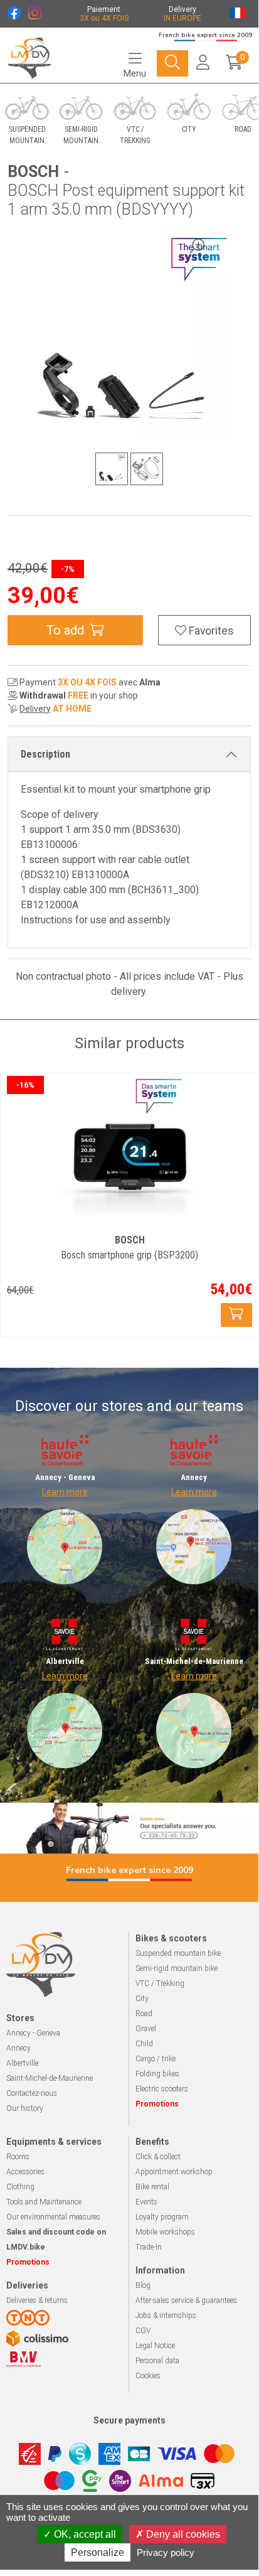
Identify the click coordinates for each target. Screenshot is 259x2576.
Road (144, 2014)
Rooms (18, 2157)
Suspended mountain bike (178, 1953)
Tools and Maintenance (44, 2202)
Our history (25, 2108)
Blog (143, 2285)
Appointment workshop (174, 2172)
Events (146, 2202)
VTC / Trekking (160, 1983)
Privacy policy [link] (166, 2552)
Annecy (18, 2048)
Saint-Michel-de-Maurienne (50, 2078)
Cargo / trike (156, 2059)
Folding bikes (157, 2074)
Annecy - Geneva (33, 2033)
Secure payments (129, 2420)
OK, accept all (84, 2534)
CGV (143, 2331)
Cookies (148, 2376)
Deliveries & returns (37, 2300)
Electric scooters (162, 2089)
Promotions (157, 2104)
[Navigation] (172, 63)
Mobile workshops (165, 2232)
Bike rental (152, 2187)
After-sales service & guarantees (186, 2300)
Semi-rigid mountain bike (177, 1968)
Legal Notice (155, 2346)
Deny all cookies (182, 2534)
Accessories (25, 2172)
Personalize (98, 2552)
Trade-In (149, 2247)
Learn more (65, 1492)
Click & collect (158, 2157)
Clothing (20, 2187)
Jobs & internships (166, 2316)
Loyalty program (162, 2217)
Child (144, 2044)
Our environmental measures (53, 2217)
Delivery (35, 709)
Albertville (22, 2063)
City (142, 1999)
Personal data (157, 2361)
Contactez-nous (32, 2093)
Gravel (146, 2029)
